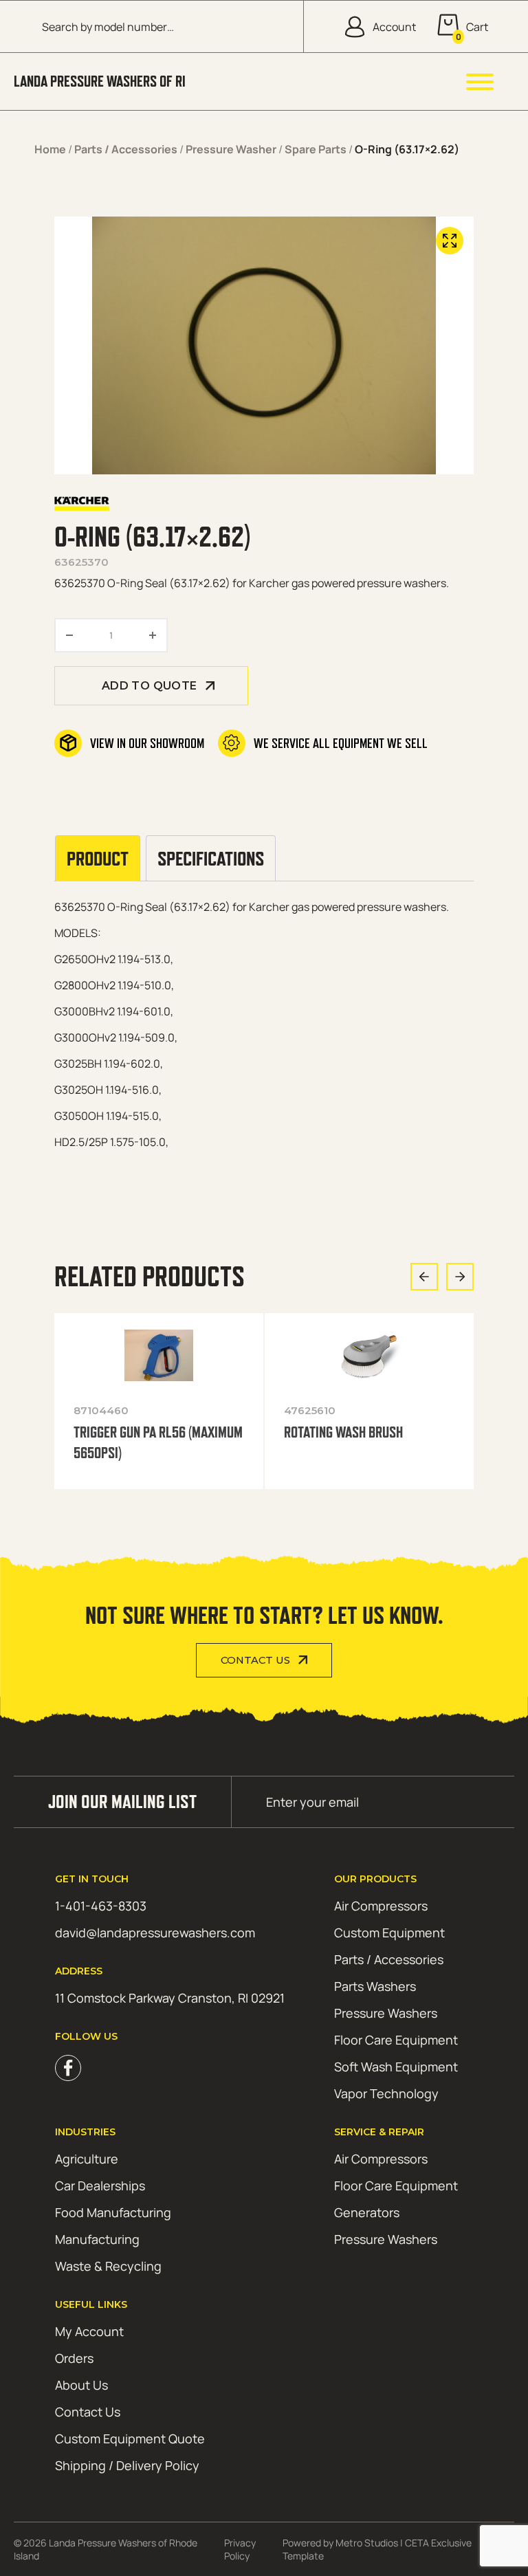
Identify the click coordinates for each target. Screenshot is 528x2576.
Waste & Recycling (108, 2266)
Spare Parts (316, 149)
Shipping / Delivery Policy (127, 2465)
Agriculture (87, 2159)
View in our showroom (147, 743)
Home (50, 149)
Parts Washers (375, 1986)
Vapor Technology (386, 2093)
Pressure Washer (231, 149)
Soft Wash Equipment (396, 2067)
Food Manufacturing (113, 2212)
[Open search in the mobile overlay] (162, 26)
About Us (81, 2385)
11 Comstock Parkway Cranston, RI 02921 (170, 1998)
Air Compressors (381, 1906)
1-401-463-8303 (101, 1906)
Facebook (68, 2068)
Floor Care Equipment (396, 2040)
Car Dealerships (100, 2186)
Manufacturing (97, 2239)
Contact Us (255, 1660)
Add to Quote (150, 686)
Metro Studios (367, 2543)
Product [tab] (98, 858)
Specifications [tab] (211, 858)
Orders (74, 2358)
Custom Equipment (389, 1933)
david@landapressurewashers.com (155, 1933)
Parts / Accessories (126, 149)
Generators (367, 2212)
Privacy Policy (240, 2549)
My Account (89, 2331)
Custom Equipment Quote (130, 2439)
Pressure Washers (386, 2013)
